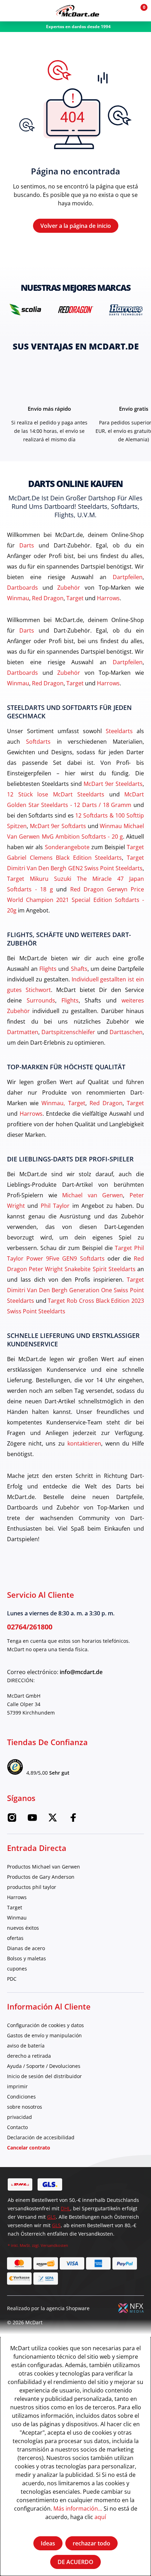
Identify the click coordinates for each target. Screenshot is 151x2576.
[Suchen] (26, 11)
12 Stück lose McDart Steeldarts (56, 794)
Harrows (108, 598)
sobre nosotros (25, 2107)
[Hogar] (77, 11)
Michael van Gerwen (93, 1195)
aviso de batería (26, 2046)
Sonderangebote (67, 847)
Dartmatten (23, 1032)
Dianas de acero (26, 1948)
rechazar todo (91, 2543)
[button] (124, 11)
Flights (48, 969)
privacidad (19, 2117)
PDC (12, 1979)
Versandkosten (54, 2245)
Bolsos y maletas (27, 1958)
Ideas (48, 2543)
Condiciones (21, 2097)
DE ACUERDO (75, 2562)
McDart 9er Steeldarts (113, 784)
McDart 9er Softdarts (58, 826)
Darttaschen (126, 1032)
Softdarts (38, 741)
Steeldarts (119, 731)
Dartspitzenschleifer (68, 1032)
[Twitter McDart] (53, 1819)
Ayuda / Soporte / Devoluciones (44, 2066)
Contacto (17, 2127)
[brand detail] (25, 309)
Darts (27, 545)
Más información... (78, 2508)
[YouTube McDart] (32, 1819)
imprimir (17, 2086)
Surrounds (41, 1000)
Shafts (79, 969)
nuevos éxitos (23, 1928)
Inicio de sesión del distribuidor (44, 2076)
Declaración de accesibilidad (41, 2137)
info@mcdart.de (81, 1672)
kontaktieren (84, 1443)
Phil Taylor (55, 1206)
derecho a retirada (29, 2056)
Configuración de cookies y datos (45, 2025)
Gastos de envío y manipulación (44, 2035)
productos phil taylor (32, 1887)
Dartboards (22, 587)
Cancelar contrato (29, 2148)
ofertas (15, 1938)
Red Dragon (48, 598)
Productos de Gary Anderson (41, 1877)
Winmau (18, 598)
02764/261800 (30, 1627)
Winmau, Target (63, 1103)
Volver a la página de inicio (76, 226)
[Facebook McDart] (73, 1819)
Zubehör (69, 587)
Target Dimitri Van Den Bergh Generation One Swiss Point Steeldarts (75, 1290)
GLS (51, 2217)
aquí (100, 2517)
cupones (17, 1969)
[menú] (11, 11)
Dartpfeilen (128, 577)
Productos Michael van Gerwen (44, 1867)
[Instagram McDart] (12, 1819)
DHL (65, 2208)
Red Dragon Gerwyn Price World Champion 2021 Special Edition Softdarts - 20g (75, 900)
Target (75, 598)
